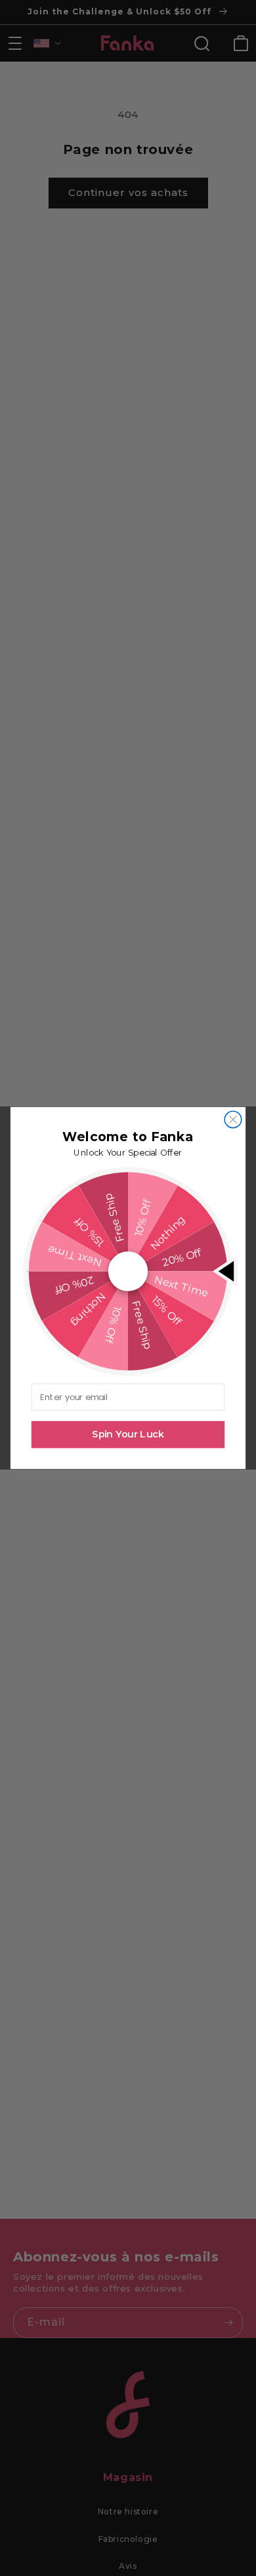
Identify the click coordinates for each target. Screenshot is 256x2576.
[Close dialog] (233, 1119)
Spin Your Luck (128, 1435)
